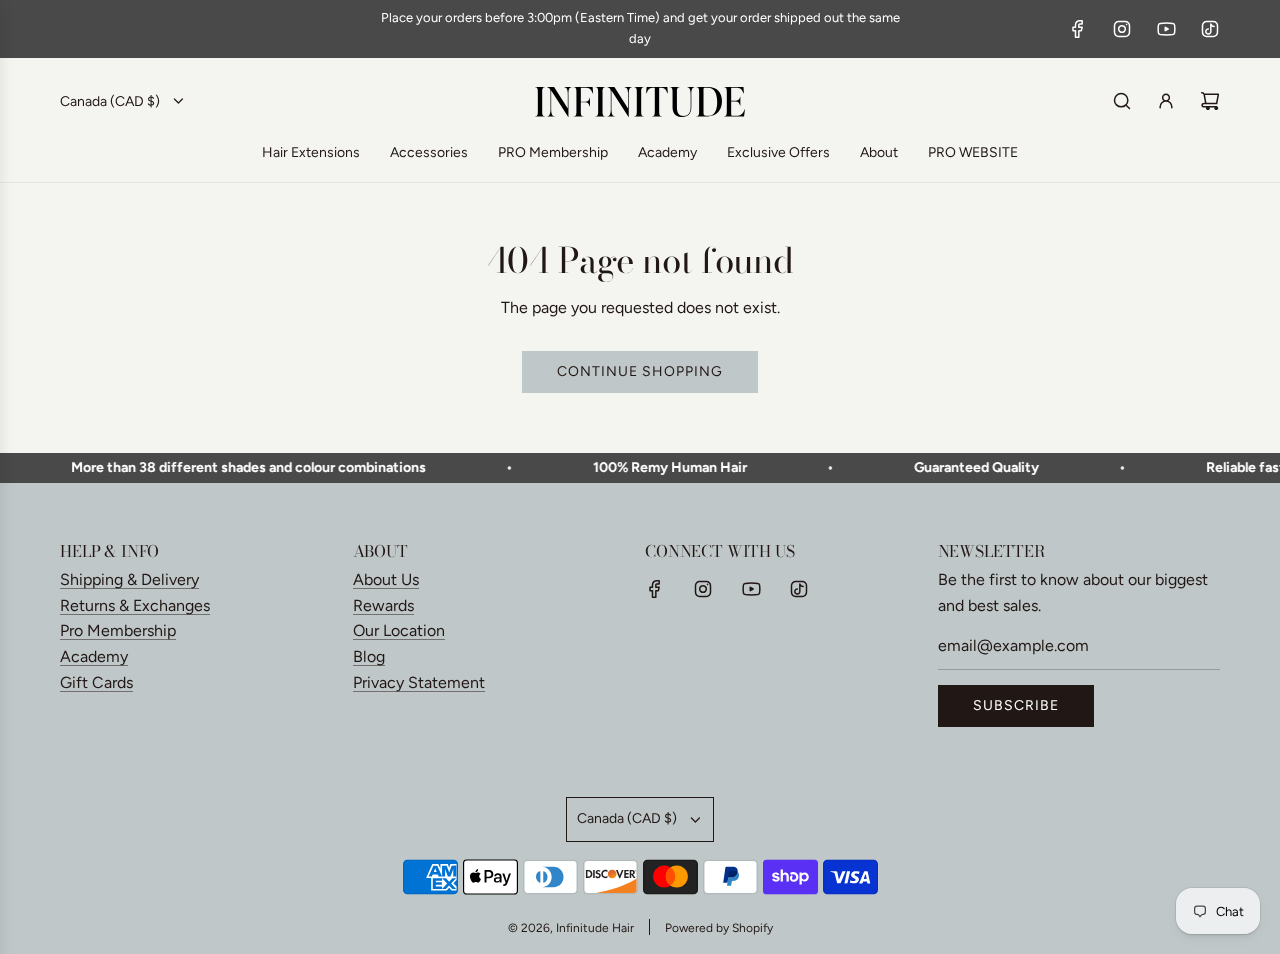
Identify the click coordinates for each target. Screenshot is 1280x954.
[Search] (1122, 101)
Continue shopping (640, 371)
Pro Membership (118, 630)
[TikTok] (1210, 29)
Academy (94, 656)
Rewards (383, 605)
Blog (369, 656)
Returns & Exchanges (135, 605)
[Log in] (1166, 101)
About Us (386, 579)
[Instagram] (1122, 29)
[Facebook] (1078, 29)
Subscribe (1016, 705)
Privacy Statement (419, 682)
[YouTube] (1166, 29)
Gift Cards (96, 682)
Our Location (399, 630)
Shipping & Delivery (129, 579)
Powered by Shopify (719, 928)
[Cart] (1210, 101)
